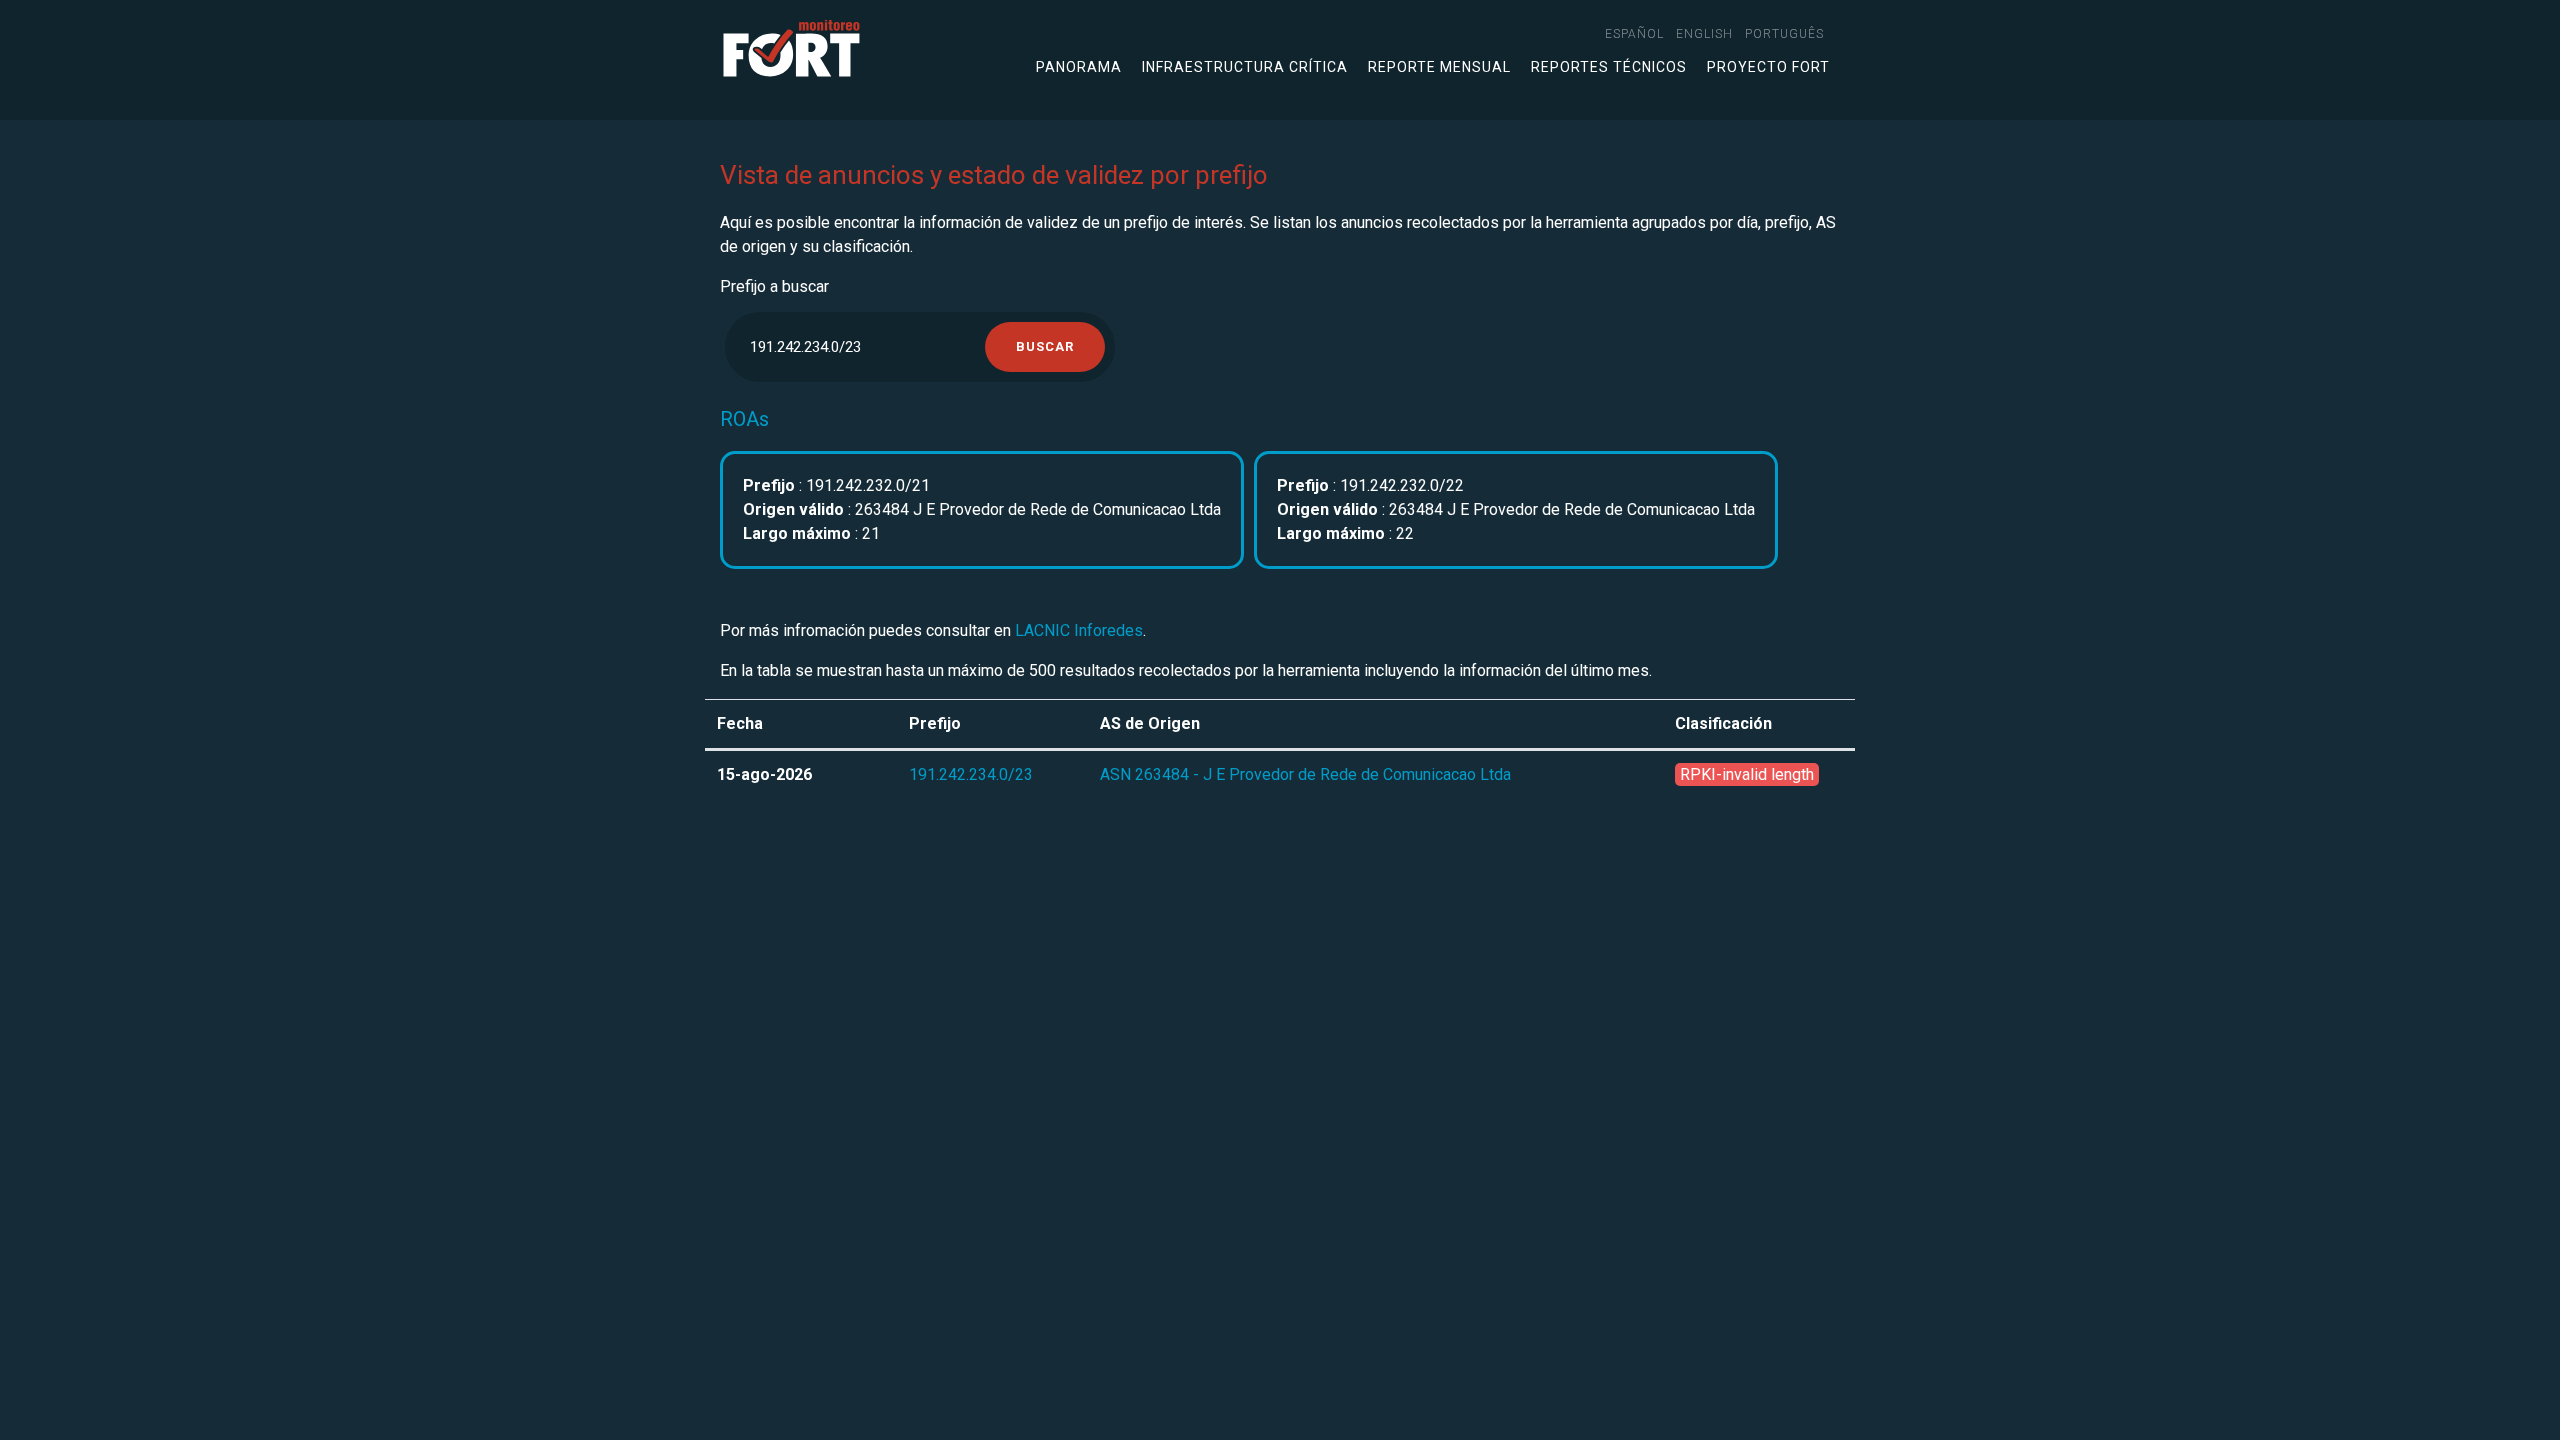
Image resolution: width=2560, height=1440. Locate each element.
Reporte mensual (1439, 67)
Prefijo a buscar (774, 286)
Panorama (1079, 67)
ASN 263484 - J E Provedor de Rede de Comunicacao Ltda (1305, 774)
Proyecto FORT (1768, 67)
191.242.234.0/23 (971, 774)
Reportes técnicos (1609, 67)
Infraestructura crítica (1245, 67)
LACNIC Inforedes (1079, 630)
